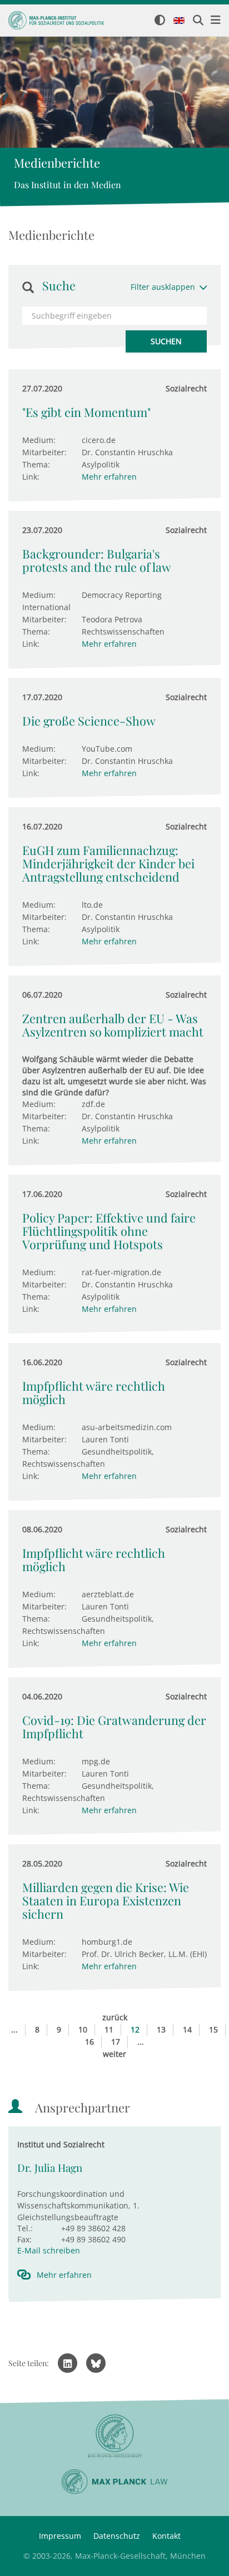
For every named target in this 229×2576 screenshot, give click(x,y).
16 (89, 2042)
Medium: (39, 440)
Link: (31, 477)
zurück (115, 2017)
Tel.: (25, 2228)
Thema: (36, 464)
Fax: (24, 2239)
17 (116, 2042)
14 (187, 2029)
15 (213, 2029)
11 (109, 2029)
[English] (179, 21)
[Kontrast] (160, 21)
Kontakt (166, 2536)
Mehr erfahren (109, 477)
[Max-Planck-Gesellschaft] (114, 2436)
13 (161, 2029)
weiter (114, 2054)
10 (83, 2029)
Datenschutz (117, 2536)
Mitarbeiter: (44, 452)
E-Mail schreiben (49, 2250)
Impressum (60, 2536)
